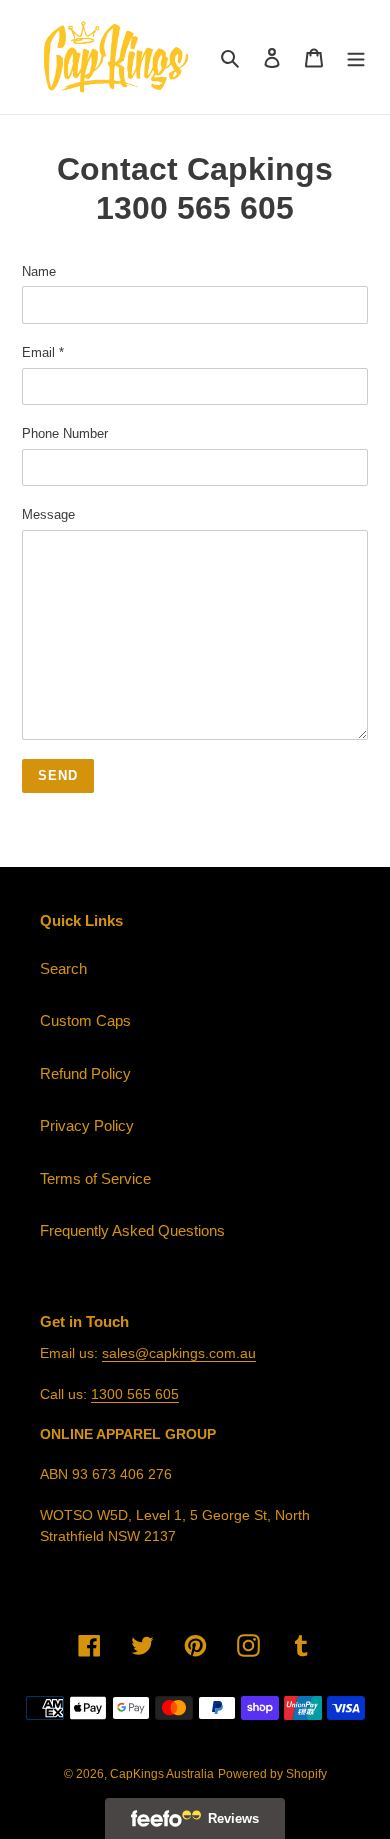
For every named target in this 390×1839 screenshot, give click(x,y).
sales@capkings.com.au (179, 1353)
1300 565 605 (135, 1394)
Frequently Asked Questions (132, 1230)
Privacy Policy (87, 1125)
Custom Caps (85, 1020)
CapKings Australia (162, 1774)
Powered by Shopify (272, 1774)
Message (48, 514)
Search (63, 968)
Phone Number (65, 433)
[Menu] (356, 57)
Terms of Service (95, 1178)
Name (39, 271)
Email (43, 352)
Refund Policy (85, 1073)
